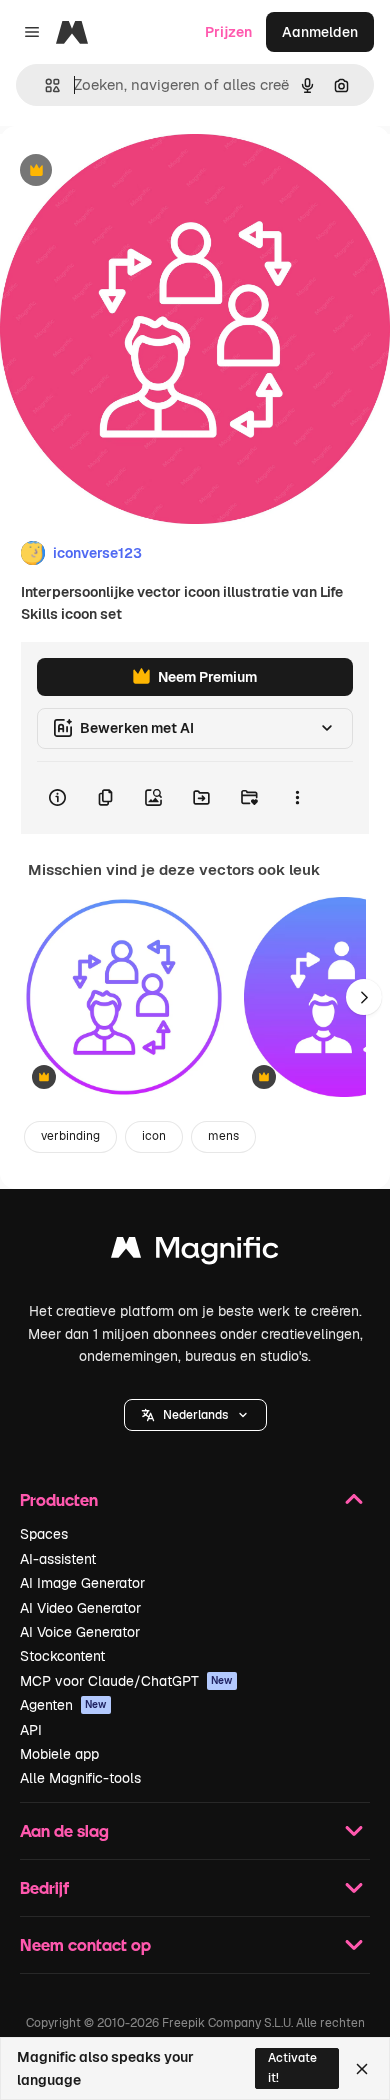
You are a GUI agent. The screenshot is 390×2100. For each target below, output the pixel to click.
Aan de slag (64, 1830)
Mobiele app (59, 1754)
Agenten (63, 1705)
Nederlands (195, 1415)
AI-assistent (58, 1559)
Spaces (44, 1534)
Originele (131, 171)
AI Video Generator (80, 1608)
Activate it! (292, 2067)
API (31, 1730)
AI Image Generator (82, 1583)
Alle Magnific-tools (80, 1778)
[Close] (362, 2069)
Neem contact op (85, 1944)
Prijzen (228, 32)
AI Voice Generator (80, 1632)
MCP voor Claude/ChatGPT (126, 1681)
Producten (59, 1499)
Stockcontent (62, 1656)
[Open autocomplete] (44, 85)
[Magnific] (195, 1252)
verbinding (70, 1136)
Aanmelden (320, 32)
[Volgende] (364, 997)
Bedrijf (44, 1887)
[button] (195, 1415)
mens (223, 1136)
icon (154, 1136)
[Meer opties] (297, 798)
